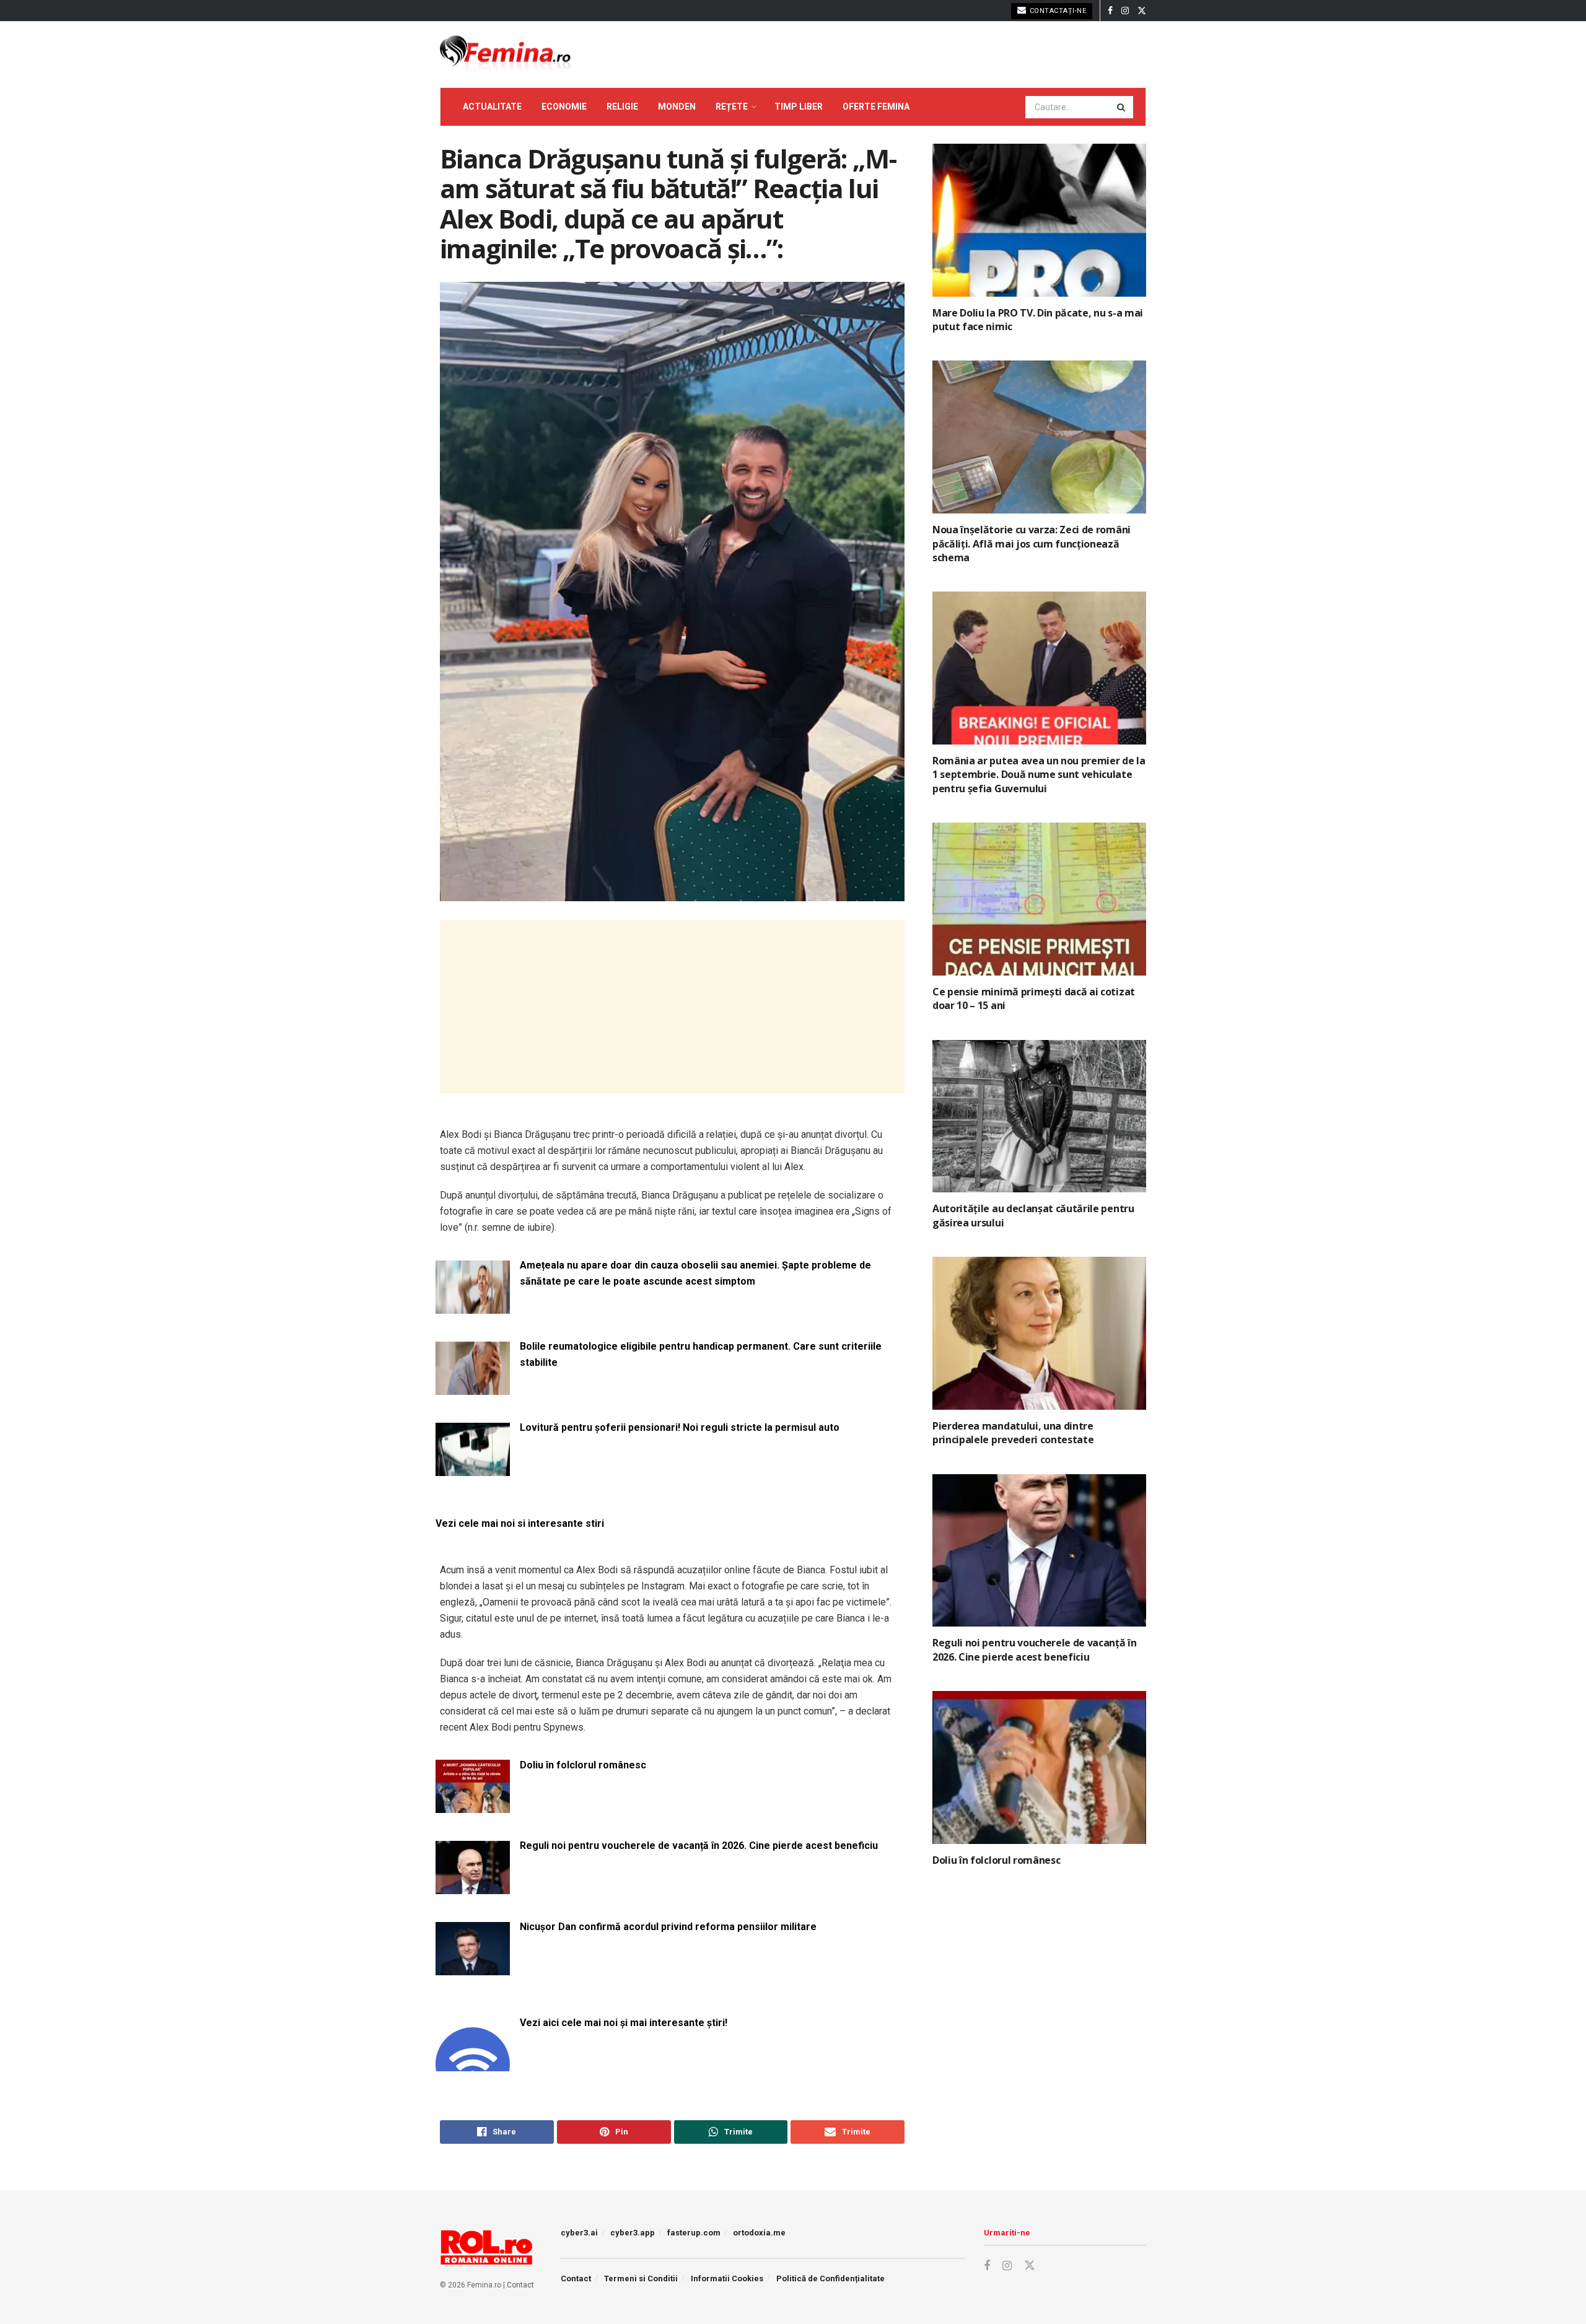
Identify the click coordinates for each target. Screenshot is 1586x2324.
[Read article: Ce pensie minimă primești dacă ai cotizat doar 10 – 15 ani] (1039, 899)
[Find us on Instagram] (1125, 11)
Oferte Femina (876, 107)
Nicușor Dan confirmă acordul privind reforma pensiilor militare (668, 1927)
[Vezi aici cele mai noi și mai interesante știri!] (473, 2064)
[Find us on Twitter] (1142, 11)
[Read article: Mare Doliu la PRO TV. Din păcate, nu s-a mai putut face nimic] (1039, 220)
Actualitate (492, 107)
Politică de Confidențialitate (830, 2278)
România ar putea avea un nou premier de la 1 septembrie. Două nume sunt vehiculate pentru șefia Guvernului (1039, 775)
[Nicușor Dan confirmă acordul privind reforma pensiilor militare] (473, 1968)
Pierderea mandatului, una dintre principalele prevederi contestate (1013, 1433)
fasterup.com (694, 2233)
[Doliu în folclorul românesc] (473, 1806)
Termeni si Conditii (641, 2278)
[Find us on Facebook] (1110, 11)
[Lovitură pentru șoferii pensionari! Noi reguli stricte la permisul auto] (473, 1468)
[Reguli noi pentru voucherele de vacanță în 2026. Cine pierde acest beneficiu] (473, 1886)
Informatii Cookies (727, 2278)
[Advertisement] (672, 1007)
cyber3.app (633, 2233)
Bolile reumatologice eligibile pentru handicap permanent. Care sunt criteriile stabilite (701, 1354)
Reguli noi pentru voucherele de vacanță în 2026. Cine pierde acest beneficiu (699, 1846)
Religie (622, 107)
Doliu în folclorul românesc (583, 1765)
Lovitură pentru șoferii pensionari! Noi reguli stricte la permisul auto (680, 1427)
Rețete (732, 107)
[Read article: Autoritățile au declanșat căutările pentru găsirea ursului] (1039, 1116)
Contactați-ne (1057, 11)
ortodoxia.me (759, 2233)
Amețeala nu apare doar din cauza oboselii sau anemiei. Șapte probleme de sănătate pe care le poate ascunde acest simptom (695, 1273)
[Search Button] (1122, 107)
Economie (564, 107)
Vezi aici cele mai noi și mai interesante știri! (624, 2023)
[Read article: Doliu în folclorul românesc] (1039, 1767)
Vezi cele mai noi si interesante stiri (520, 1523)
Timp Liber (799, 107)
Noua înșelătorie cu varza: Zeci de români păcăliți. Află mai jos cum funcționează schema (1032, 544)
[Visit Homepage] (505, 55)
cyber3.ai (579, 2233)
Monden (677, 107)
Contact (520, 2285)
